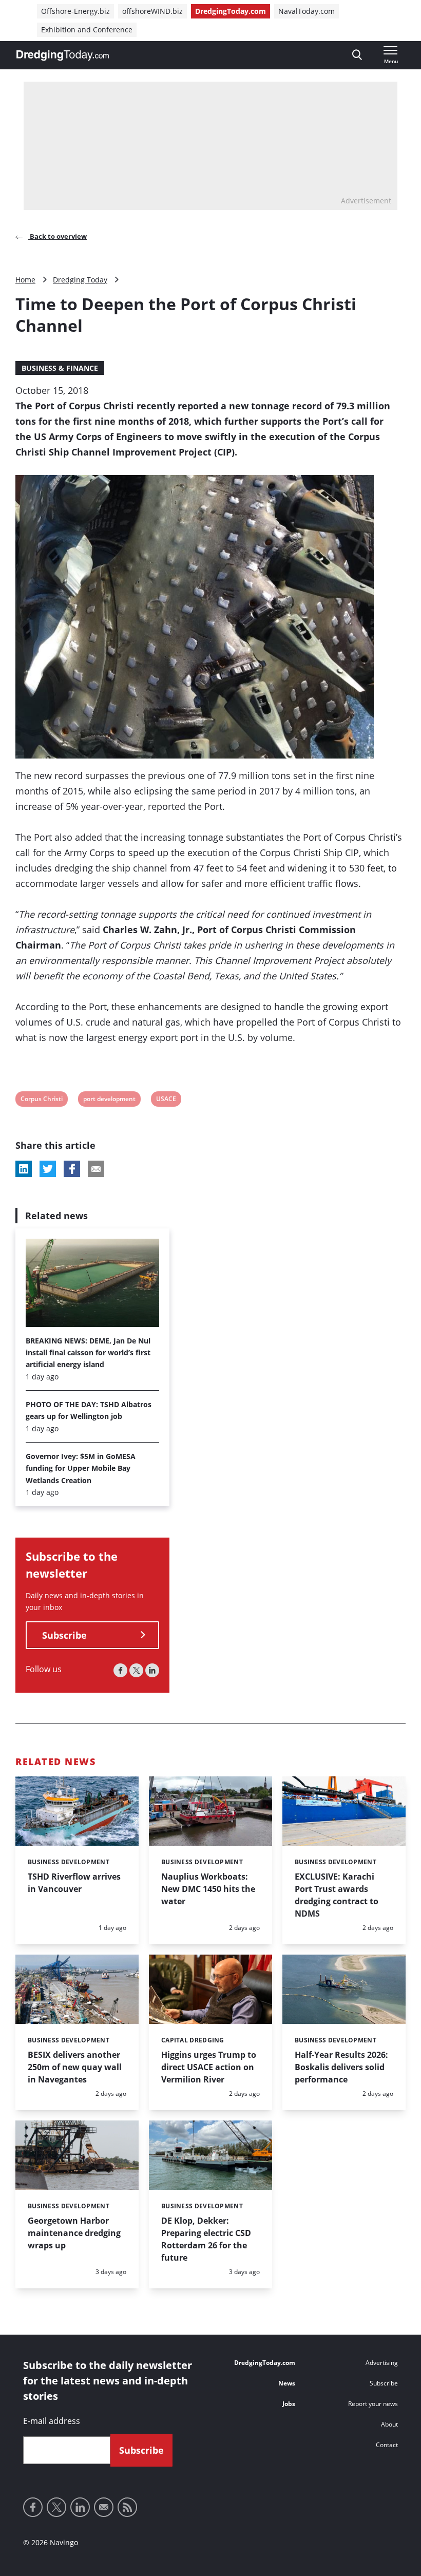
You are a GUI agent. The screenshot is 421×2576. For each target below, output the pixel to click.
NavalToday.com (307, 11)
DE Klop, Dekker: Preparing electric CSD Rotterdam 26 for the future (206, 2239)
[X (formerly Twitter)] (136, 1670)
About (389, 2424)
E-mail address (52, 2421)
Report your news (373, 2404)
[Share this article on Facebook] (72, 1169)
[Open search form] (357, 55)
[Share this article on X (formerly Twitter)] (48, 1169)
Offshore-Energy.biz (75, 11)
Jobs (289, 2404)
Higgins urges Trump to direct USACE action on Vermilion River (209, 2067)
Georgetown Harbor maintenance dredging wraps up (74, 2233)
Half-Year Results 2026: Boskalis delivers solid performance (341, 2067)
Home (25, 280)
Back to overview (58, 236)
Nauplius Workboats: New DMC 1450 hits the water (208, 1889)
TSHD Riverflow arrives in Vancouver (74, 1883)
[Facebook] (120, 1670)
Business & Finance (60, 368)
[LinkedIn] (152, 1670)
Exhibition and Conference (87, 30)
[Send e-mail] (104, 2507)
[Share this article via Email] (96, 1169)
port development (109, 1100)
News (287, 2383)
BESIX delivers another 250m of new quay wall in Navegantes (75, 2067)
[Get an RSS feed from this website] (127, 2507)
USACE (166, 1100)
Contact (387, 2445)
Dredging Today (80, 280)
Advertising (382, 2363)
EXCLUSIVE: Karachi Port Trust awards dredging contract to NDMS (337, 1895)
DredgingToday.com (231, 11)
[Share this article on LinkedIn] (24, 1169)
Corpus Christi (41, 1100)
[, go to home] (63, 55)
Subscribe (64, 1635)
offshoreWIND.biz (152, 11)
